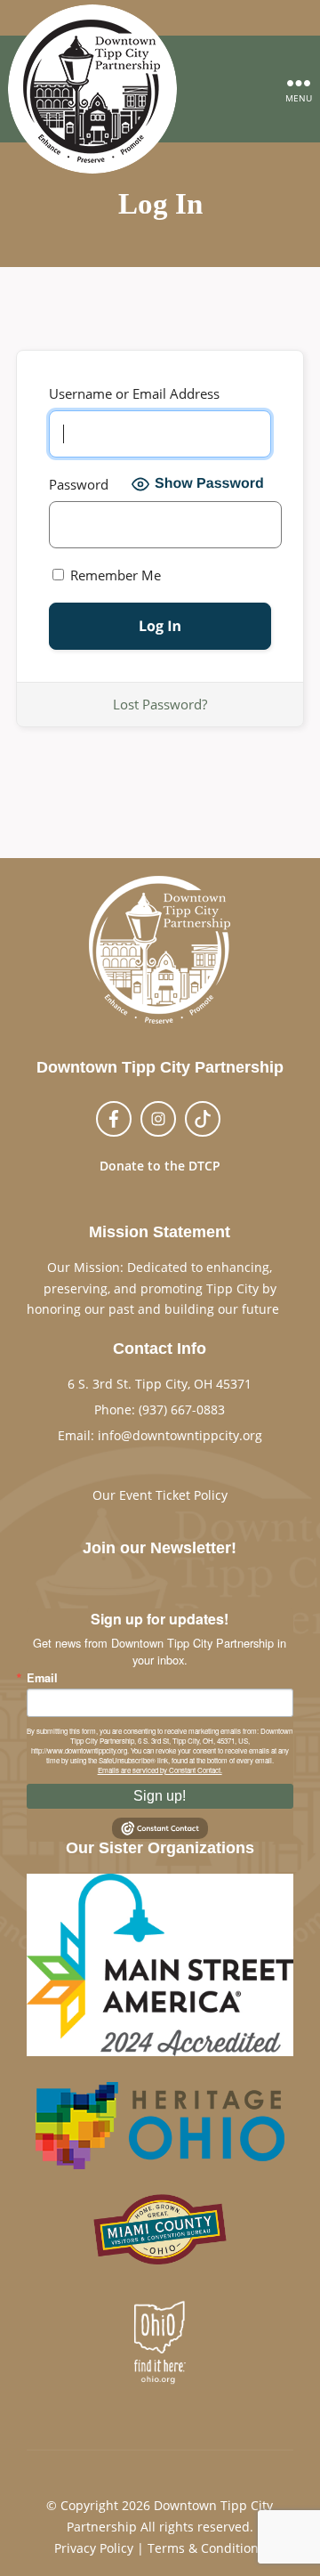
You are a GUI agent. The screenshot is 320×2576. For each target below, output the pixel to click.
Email (42, 1678)
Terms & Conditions (206, 2548)
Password (79, 484)
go (286, 1309)
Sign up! (160, 1796)
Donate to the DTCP (160, 1166)
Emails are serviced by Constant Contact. (160, 1770)
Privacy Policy (94, 2548)
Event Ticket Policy (173, 1495)
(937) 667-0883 (182, 1410)
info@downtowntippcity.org (180, 1435)
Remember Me (114, 575)
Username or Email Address (134, 393)
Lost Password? (160, 704)
